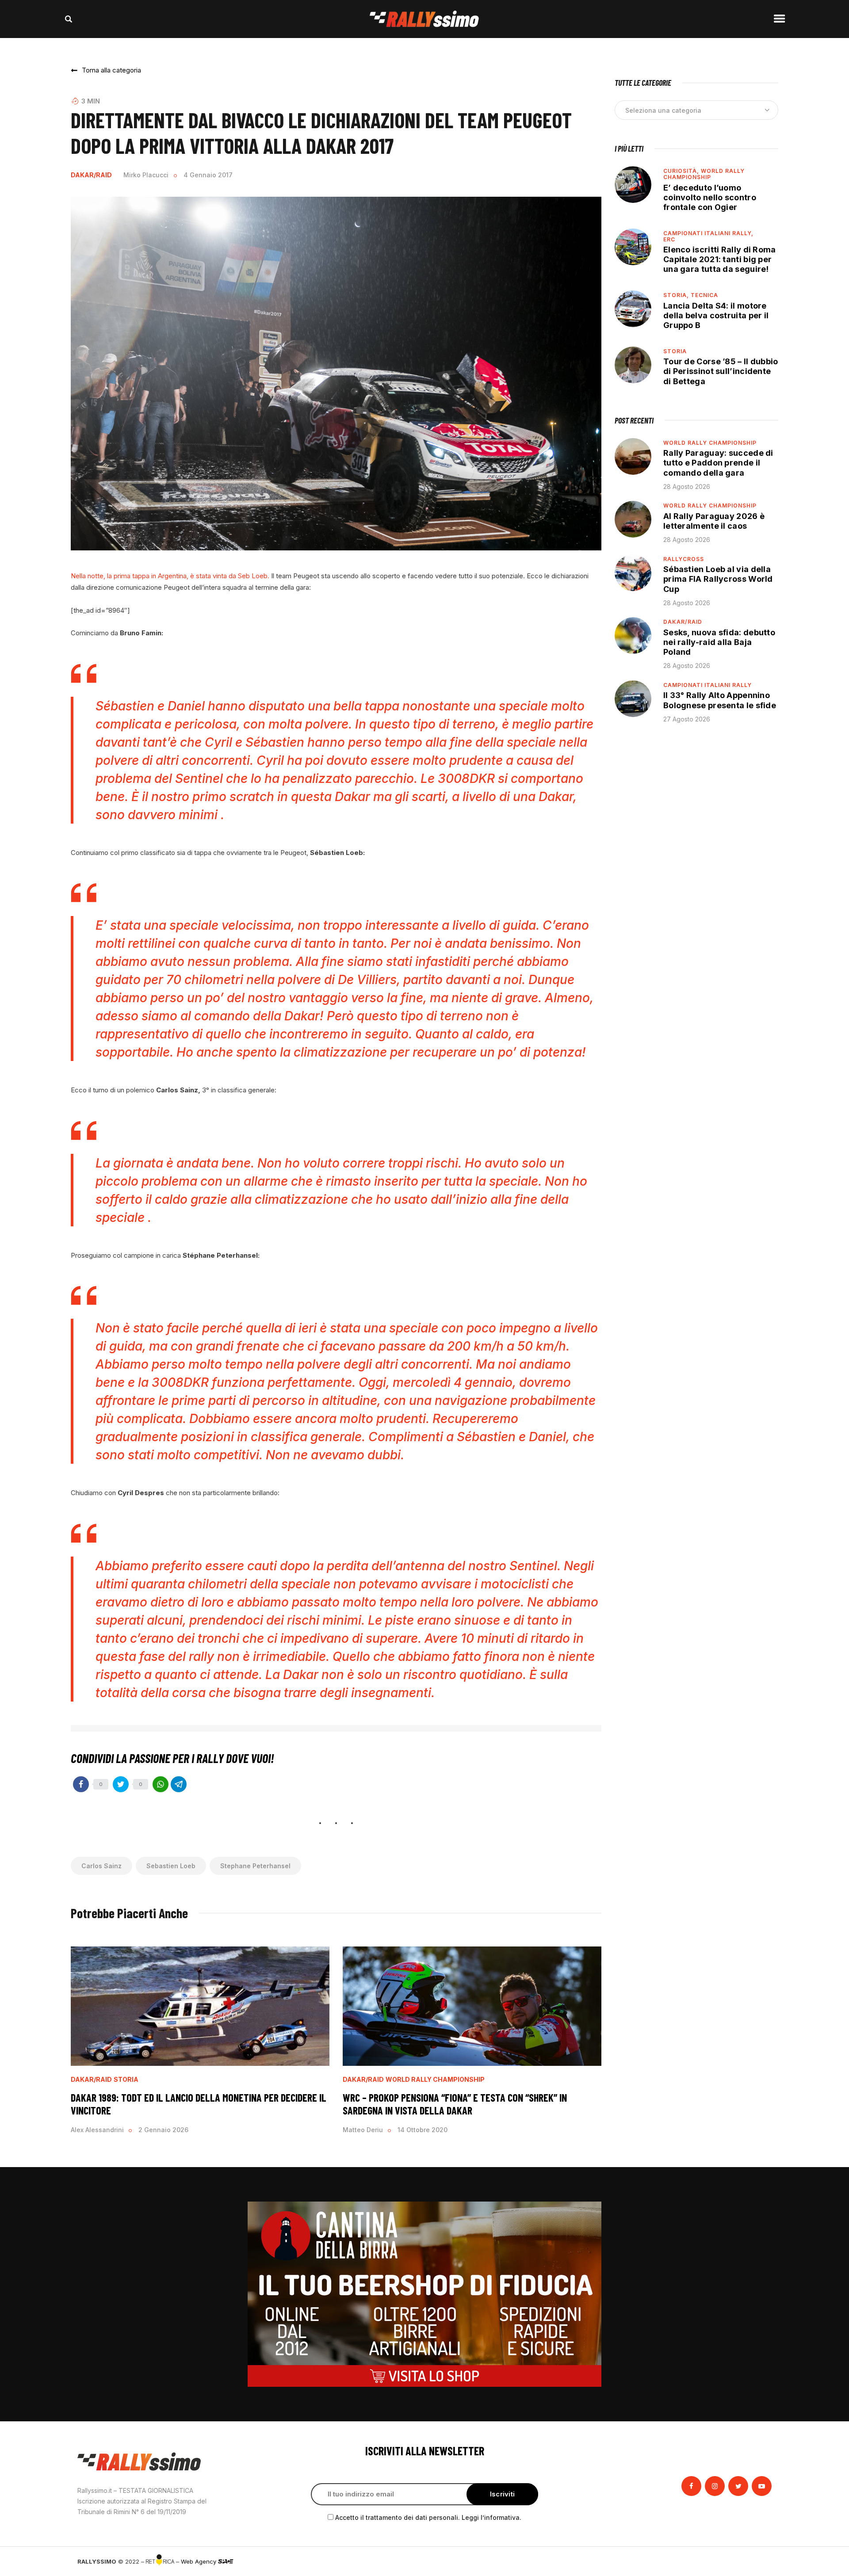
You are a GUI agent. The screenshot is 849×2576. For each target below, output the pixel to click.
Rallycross (684, 559)
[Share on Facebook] (81, 1784)
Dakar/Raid (91, 175)
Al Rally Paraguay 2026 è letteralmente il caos (714, 521)
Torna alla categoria (111, 70)
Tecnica (704, 295)
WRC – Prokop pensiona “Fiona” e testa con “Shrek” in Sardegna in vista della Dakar (455, 2104)
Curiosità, (682, 171)
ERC (669, 239)
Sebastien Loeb (171, 1866)
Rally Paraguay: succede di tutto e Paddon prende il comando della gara (718, 463)
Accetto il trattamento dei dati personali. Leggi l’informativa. (428, 2517)
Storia (126, 2080)
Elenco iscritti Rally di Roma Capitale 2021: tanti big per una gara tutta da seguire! (720, 259)
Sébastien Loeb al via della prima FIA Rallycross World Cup (718, 579)
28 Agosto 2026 (687, 487)
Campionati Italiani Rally (707, 685)
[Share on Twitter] (121, 1784)
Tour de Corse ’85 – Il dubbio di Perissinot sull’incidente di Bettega (721, 371)
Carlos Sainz (101, 1866)
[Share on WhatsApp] (161, 1784)
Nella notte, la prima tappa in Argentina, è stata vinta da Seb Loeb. (170, 576)
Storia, (677, 295)
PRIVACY (759, 2561)
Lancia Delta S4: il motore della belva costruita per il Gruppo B (716, 315)
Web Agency (199, 2561)
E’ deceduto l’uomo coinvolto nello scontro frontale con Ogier (710, 197)
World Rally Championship (435, 2080)
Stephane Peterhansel (255, 1866)
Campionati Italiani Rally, (708, 233)
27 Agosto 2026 (687, 719)
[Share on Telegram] (179, 1784)
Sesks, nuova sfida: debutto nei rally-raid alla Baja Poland (719, 642)
